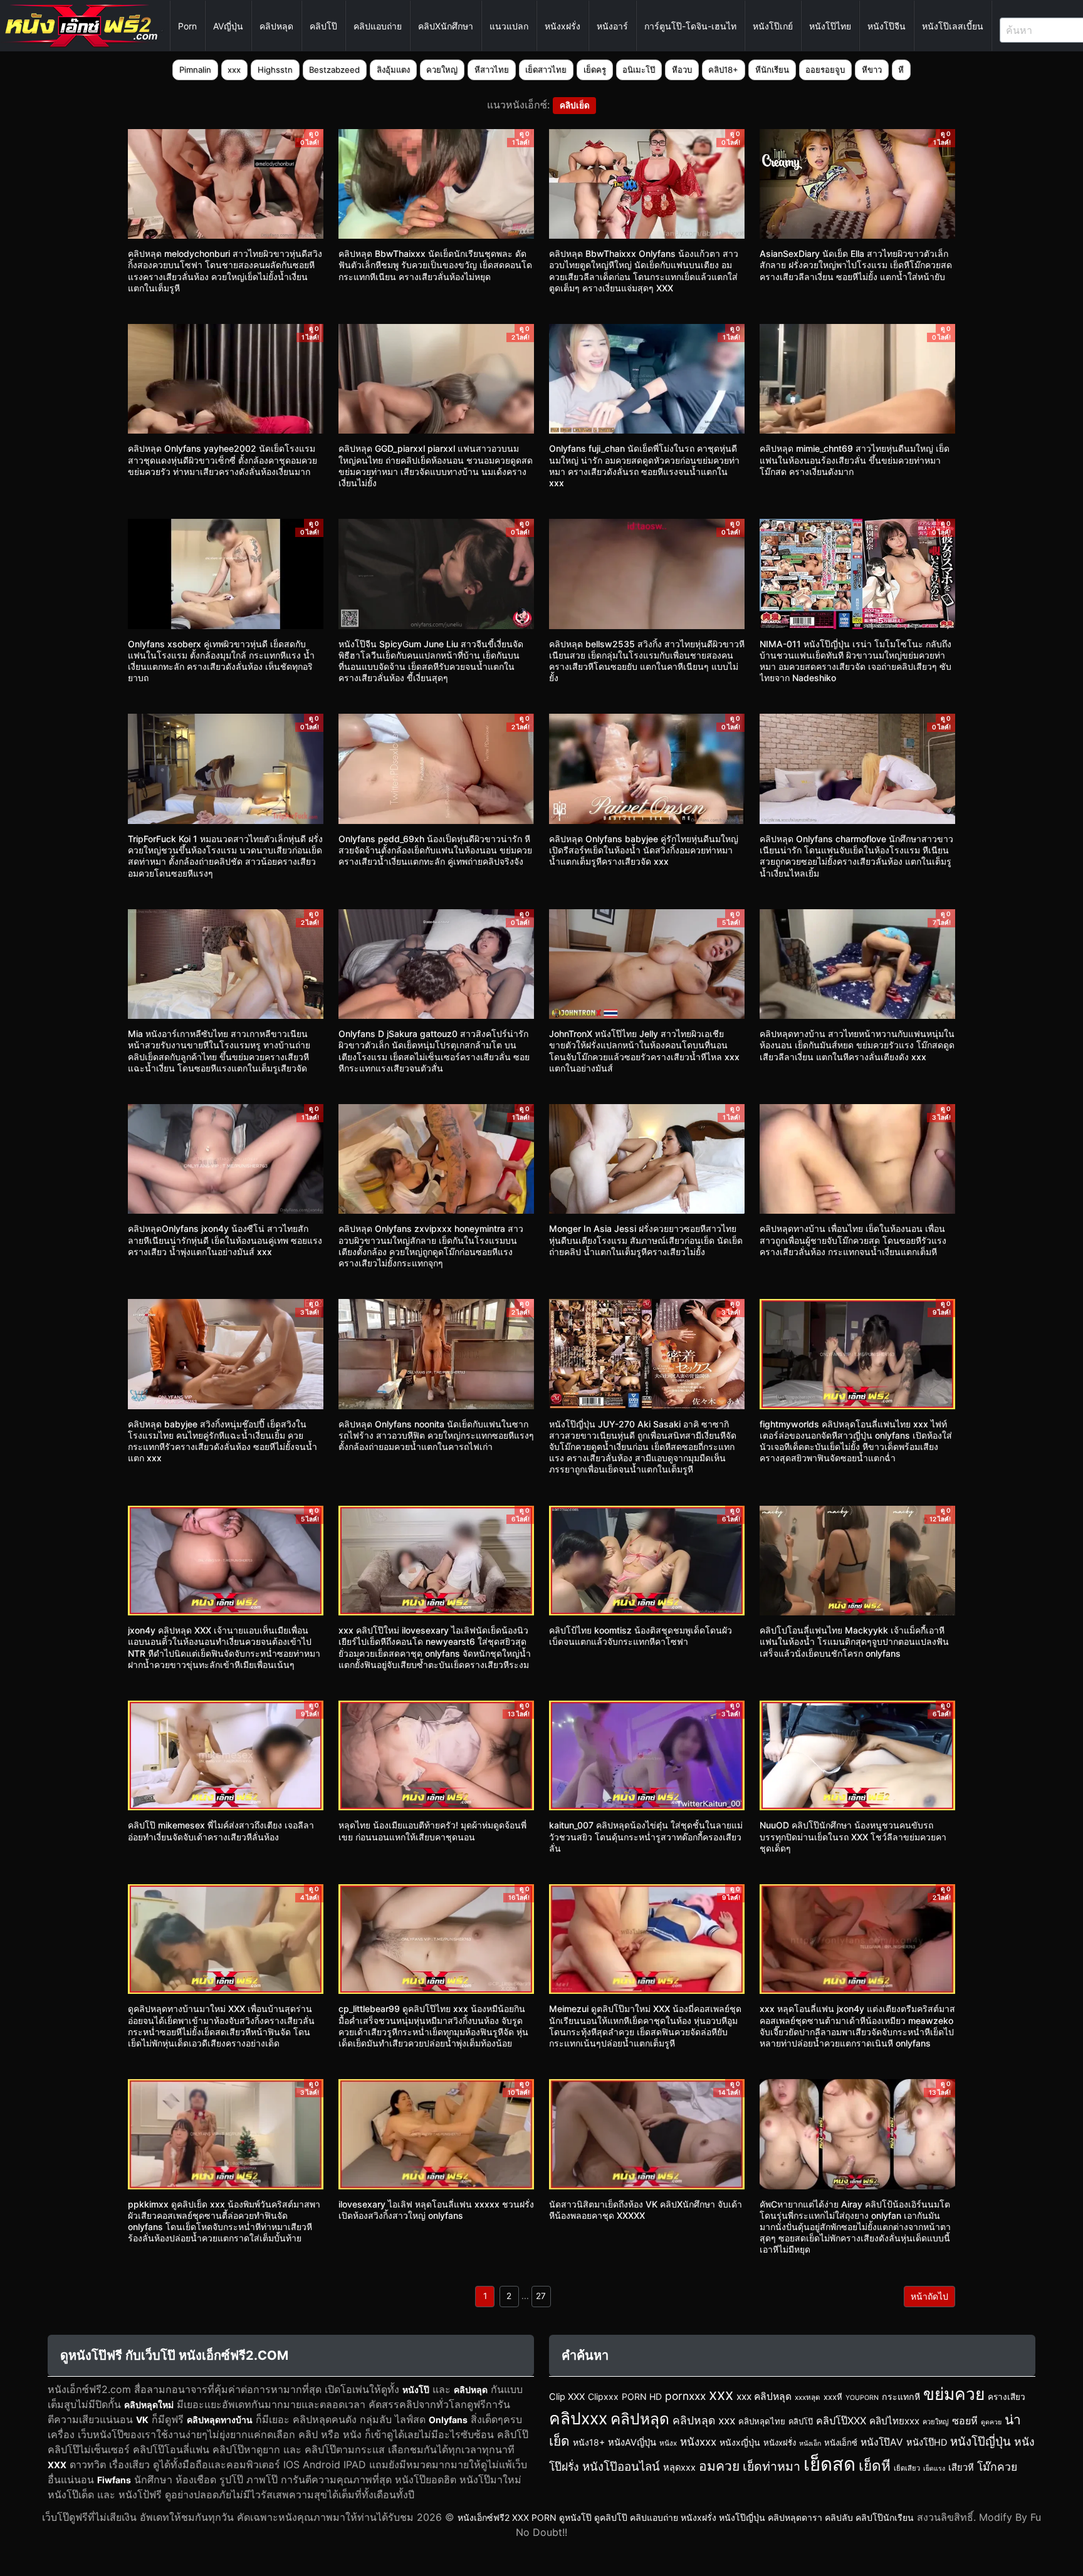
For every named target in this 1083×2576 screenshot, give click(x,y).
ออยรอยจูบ (825, 70)
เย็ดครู (595, 70)
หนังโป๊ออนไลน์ (621, 2466)
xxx (234, 70)
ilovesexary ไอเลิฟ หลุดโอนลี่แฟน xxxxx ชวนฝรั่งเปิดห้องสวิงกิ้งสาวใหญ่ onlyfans (436, 2210)
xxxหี (833, 2397)
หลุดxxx (679, 2468)
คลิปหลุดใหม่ (149, 2405)
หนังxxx (698, 2442)
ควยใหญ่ (442, 70)
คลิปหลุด (276, 26)
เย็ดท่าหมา (772, 2466)
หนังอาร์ (612, 26)
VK (142, 2420)
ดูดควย (991, 2422)
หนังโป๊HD (927, 2443)
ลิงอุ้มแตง (393, 70)
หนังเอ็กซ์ (841, 2443)
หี (901, 70)
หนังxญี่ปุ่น (740, 2442)
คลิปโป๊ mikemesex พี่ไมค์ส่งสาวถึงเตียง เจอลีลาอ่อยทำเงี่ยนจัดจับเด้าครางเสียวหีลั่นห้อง (221, 1831)
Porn (187, 26)
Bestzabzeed (334, 70)
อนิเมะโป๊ (639, 70)
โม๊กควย (997, 2467)
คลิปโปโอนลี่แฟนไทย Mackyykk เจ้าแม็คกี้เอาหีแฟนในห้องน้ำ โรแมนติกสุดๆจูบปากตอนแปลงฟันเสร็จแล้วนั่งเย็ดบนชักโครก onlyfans (854, 1641)
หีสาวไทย (492, 70)
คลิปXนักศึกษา (446, 26)
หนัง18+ (589, 2442)
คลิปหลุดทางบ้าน (220, 2420)
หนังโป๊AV (882, 2442)
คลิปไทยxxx (894, 2421)
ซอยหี (965, 2421)
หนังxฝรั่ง (562, 26)
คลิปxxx (578, 2418)
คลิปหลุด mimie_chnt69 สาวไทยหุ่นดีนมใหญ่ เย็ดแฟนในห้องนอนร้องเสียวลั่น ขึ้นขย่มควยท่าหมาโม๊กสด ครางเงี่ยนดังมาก (855, 460)
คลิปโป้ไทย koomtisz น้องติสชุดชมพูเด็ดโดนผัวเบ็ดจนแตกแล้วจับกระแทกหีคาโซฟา (641, 1636)
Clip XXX (567, 2397)
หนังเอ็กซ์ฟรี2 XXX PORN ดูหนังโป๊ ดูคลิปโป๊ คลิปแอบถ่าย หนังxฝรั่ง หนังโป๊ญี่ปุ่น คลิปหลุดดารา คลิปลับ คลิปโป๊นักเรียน (686, 2517)
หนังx (668, 2443)
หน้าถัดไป (929, 2296)
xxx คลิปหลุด (764, 2396)
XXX (57, 2465)
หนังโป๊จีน (887, 26)
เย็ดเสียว (907, 2468)
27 (541, 2296)
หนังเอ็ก (810, 2443)
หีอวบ (682, 70)
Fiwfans (114, 2480)
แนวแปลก (509, 26)
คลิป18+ (723, 70)
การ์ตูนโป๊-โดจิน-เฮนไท (690, 26)
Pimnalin (195, 70)
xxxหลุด (808, 2397)
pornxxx (685, 2396)
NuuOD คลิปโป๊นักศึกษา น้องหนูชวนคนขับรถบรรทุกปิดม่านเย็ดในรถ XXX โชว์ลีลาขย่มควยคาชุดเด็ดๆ (853, 1836)
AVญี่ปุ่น (228, 26)
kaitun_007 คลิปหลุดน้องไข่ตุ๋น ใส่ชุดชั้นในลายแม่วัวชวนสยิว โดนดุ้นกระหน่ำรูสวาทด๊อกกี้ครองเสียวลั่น (646, 1836)
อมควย (719, 2466)
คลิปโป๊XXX (841, 2421)
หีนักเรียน (772, 70)
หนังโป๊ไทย (830, 26)
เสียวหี (961, 2468)
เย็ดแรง (934, 2469)
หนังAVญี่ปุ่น (632, 2443)
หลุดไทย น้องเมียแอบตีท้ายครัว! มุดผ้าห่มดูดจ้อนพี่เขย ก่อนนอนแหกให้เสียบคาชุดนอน (432, 1831)
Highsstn (275, 70)
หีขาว (872, 70)
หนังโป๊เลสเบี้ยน (953, 26)
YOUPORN (862, 2398)
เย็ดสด (829, 2464)
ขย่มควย (954, 2394)
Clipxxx (603, 2396)
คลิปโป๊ (323, 26)
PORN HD (642, 2396)
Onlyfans (448, 2420)
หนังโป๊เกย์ (773, 26)
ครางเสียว (1007, 2397)
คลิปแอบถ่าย (378, 26)
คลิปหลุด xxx (704, 2420)
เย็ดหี (875, 2465)
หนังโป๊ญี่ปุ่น (981, 2441)
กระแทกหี (901, 2396)
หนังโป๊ (416, 2390)
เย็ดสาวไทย (546, 70)
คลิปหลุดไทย (762, 2421)
